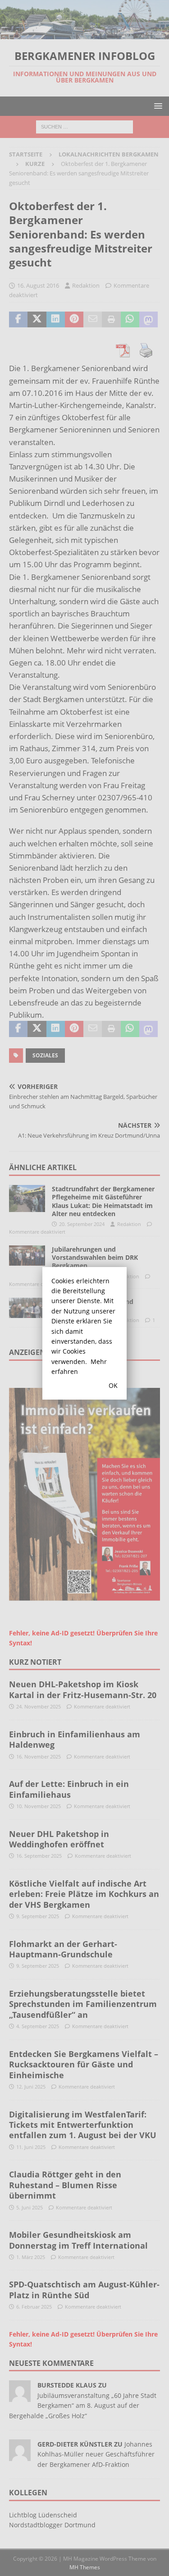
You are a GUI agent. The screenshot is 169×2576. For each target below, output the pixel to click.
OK (113, 1385)
